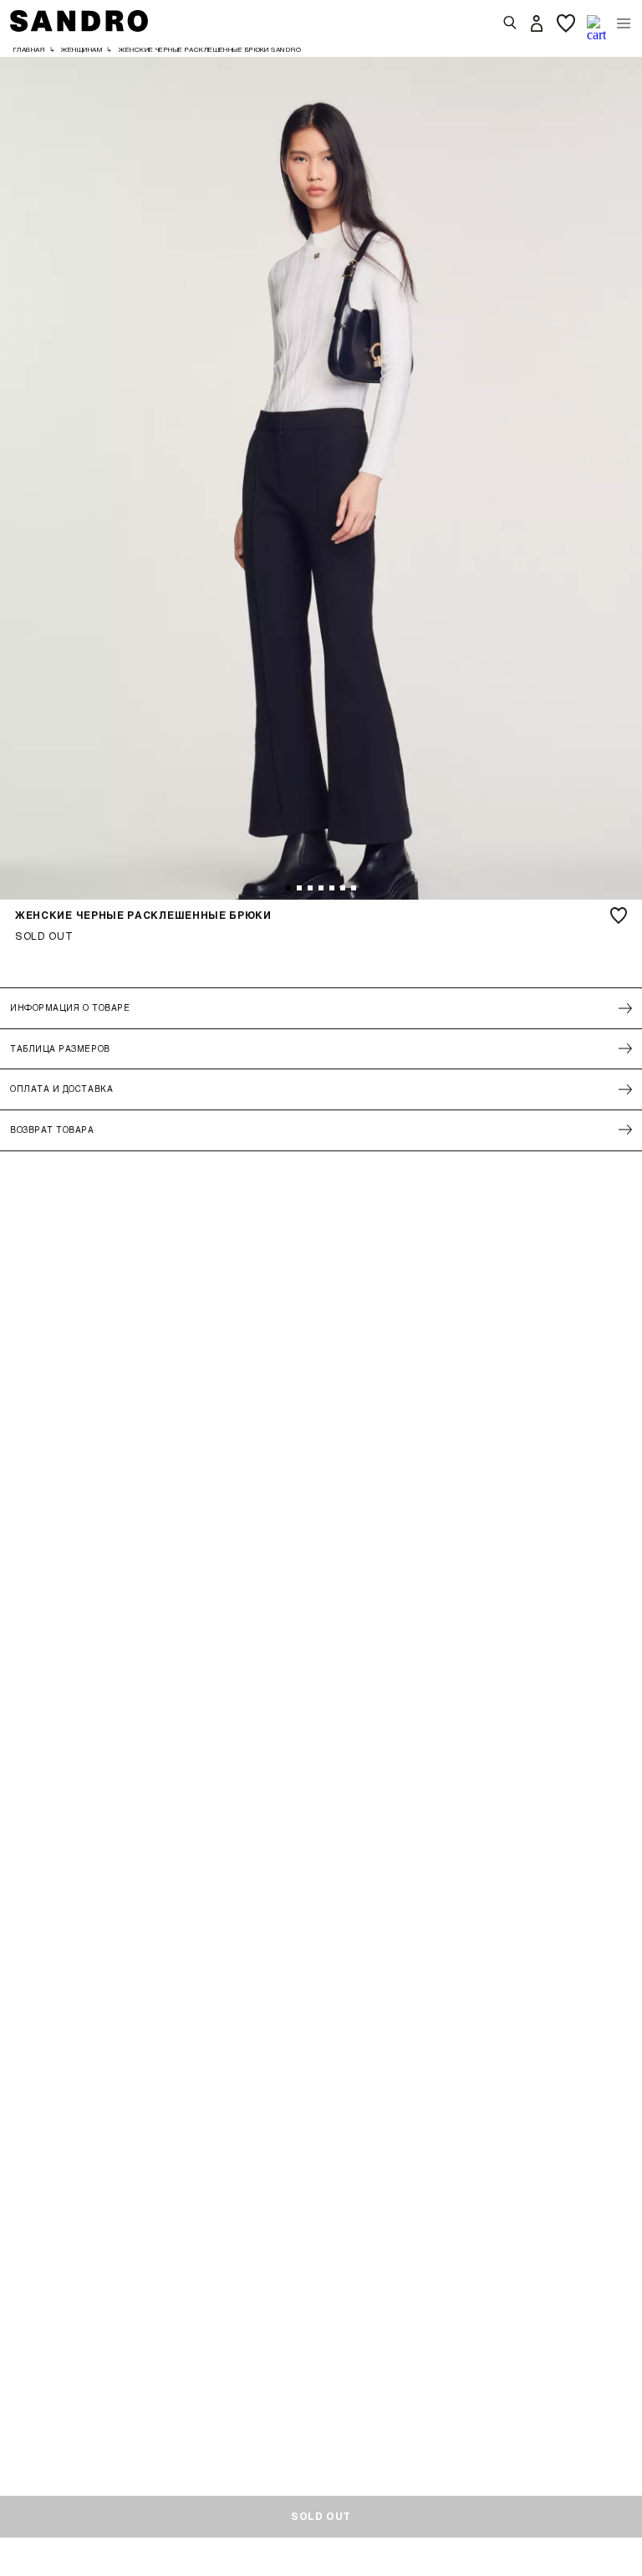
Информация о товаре (70, 1007)
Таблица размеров (60, 1048)
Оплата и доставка (61, 1089)
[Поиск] (510, 23)
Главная (29, 49)
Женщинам (82, 49)
